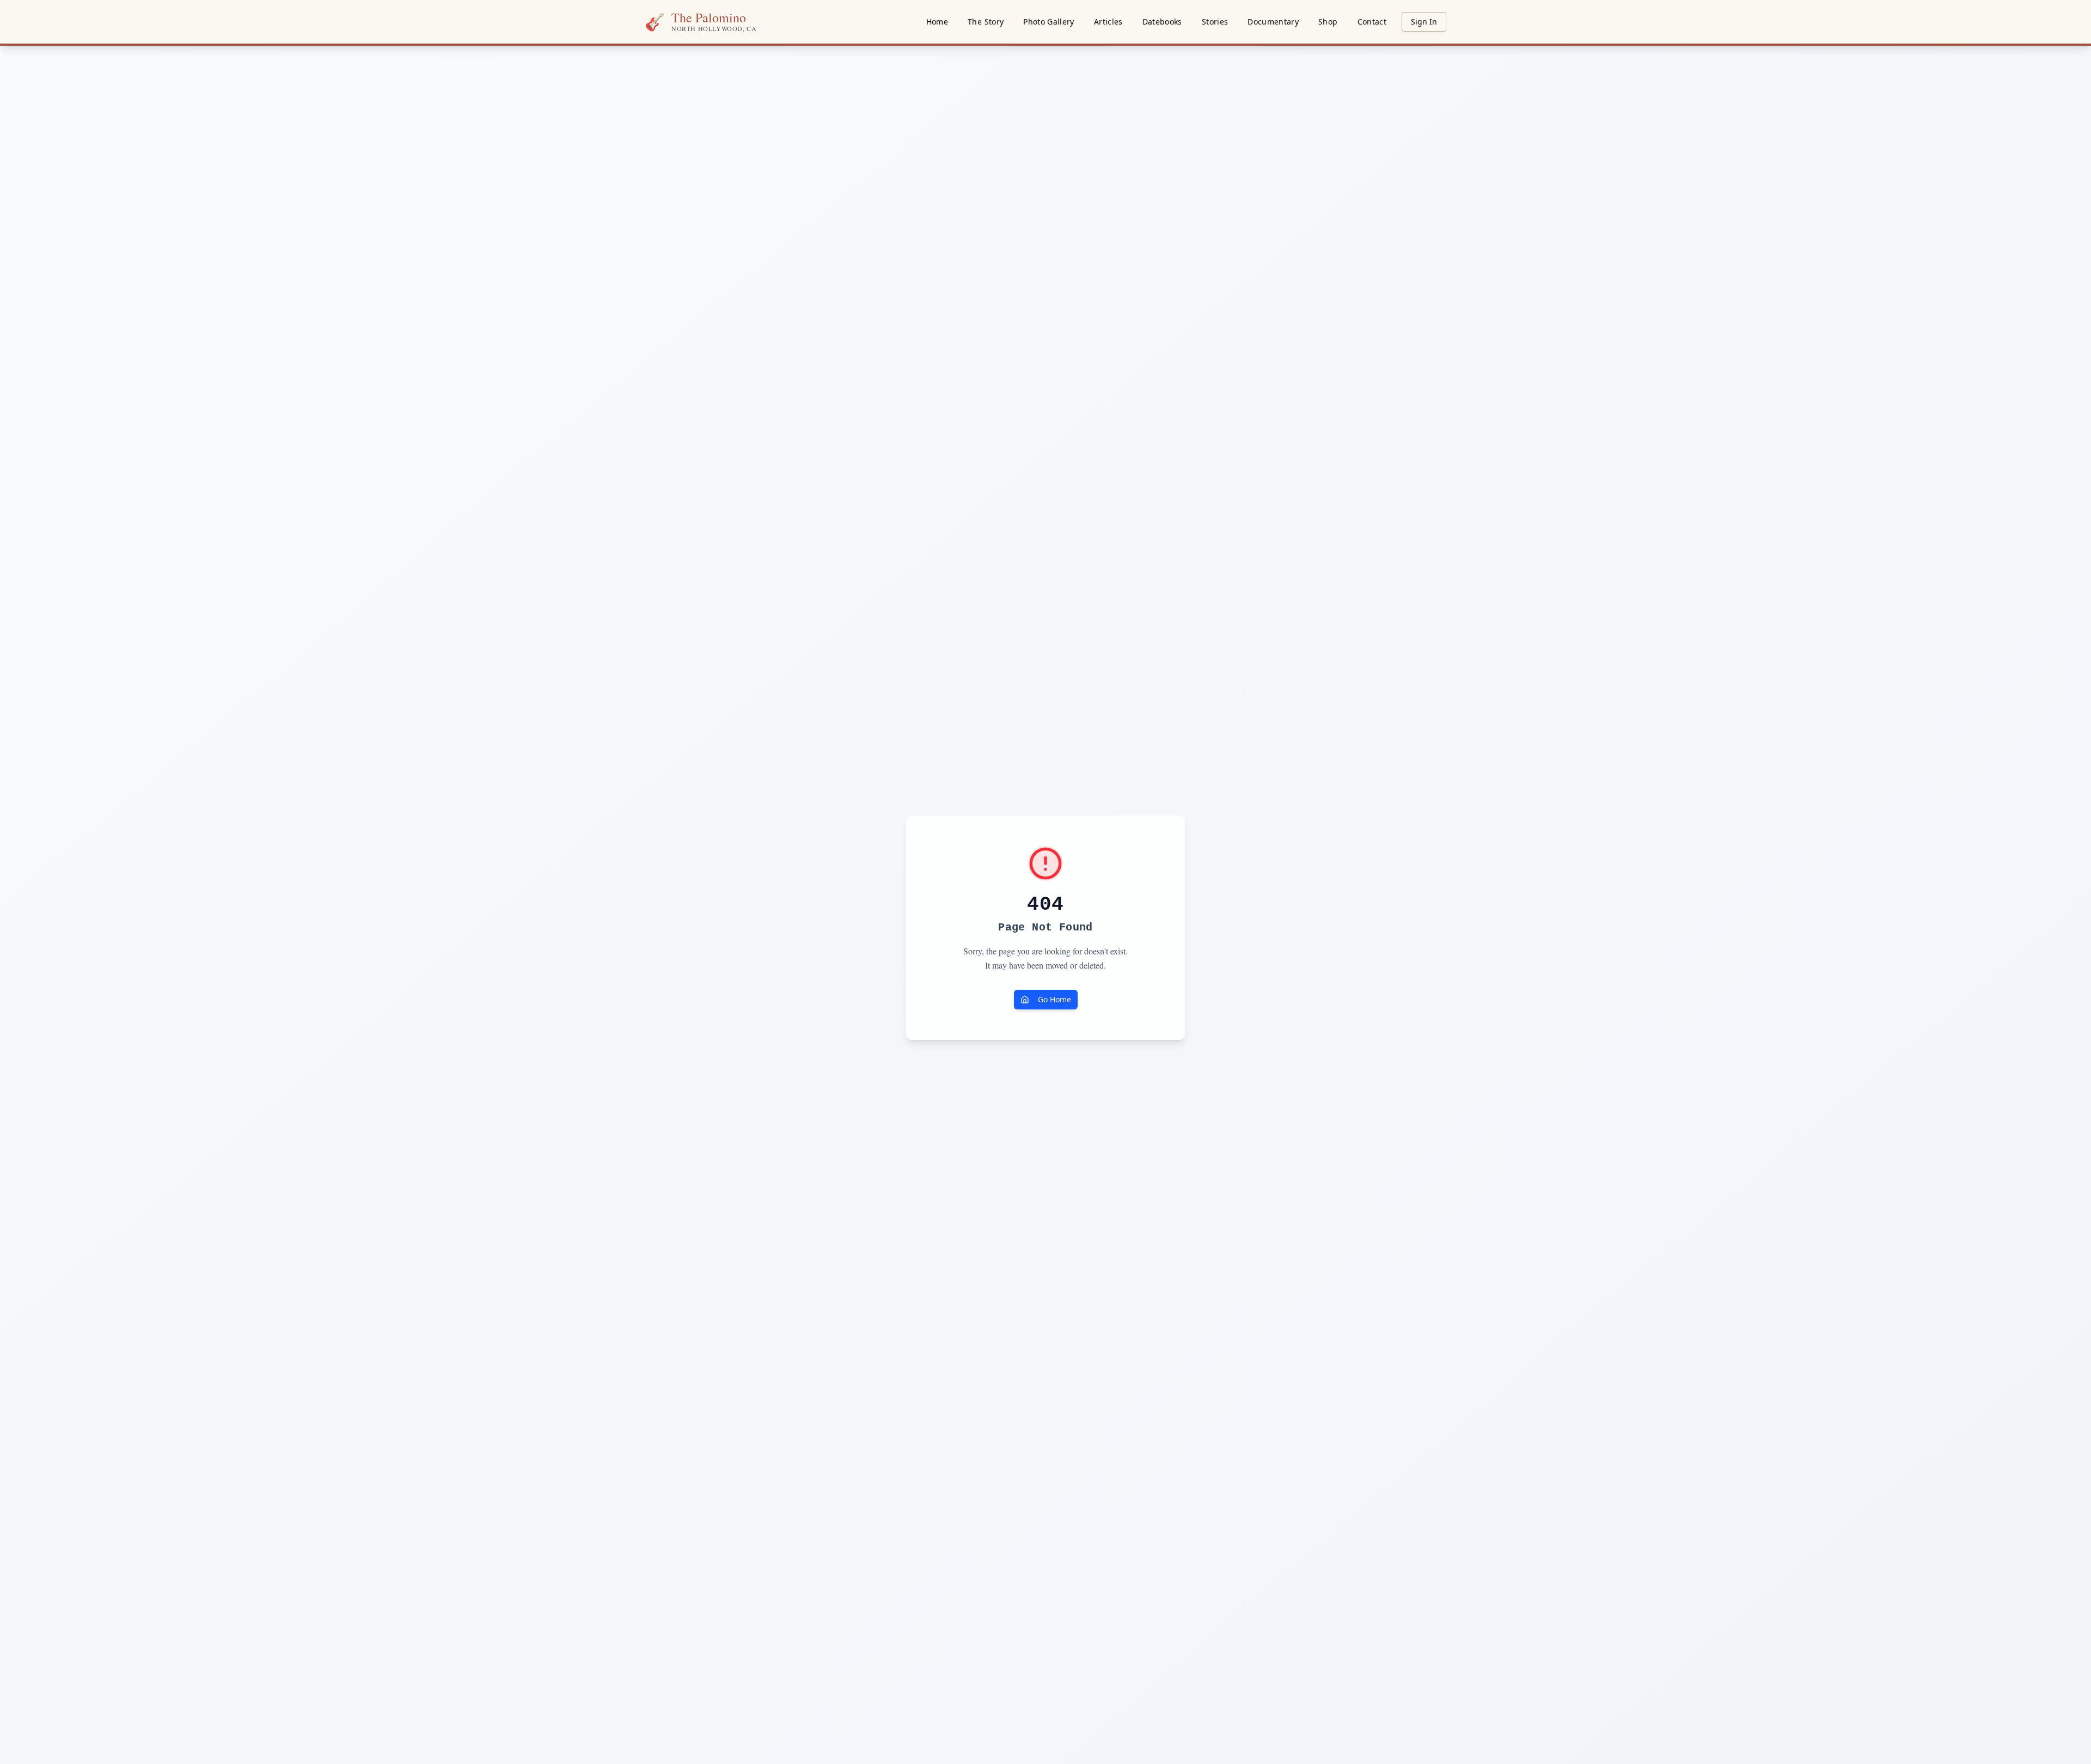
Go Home (1054, 999)
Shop (1328, 22)
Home (937, 22)
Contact (1372, 22)
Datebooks (1162, 22)
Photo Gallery (1049, 22)
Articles (1108, 22)
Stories (1215, 22)
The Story (986, 22)
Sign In (1424, 22)
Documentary (1273, 22)
